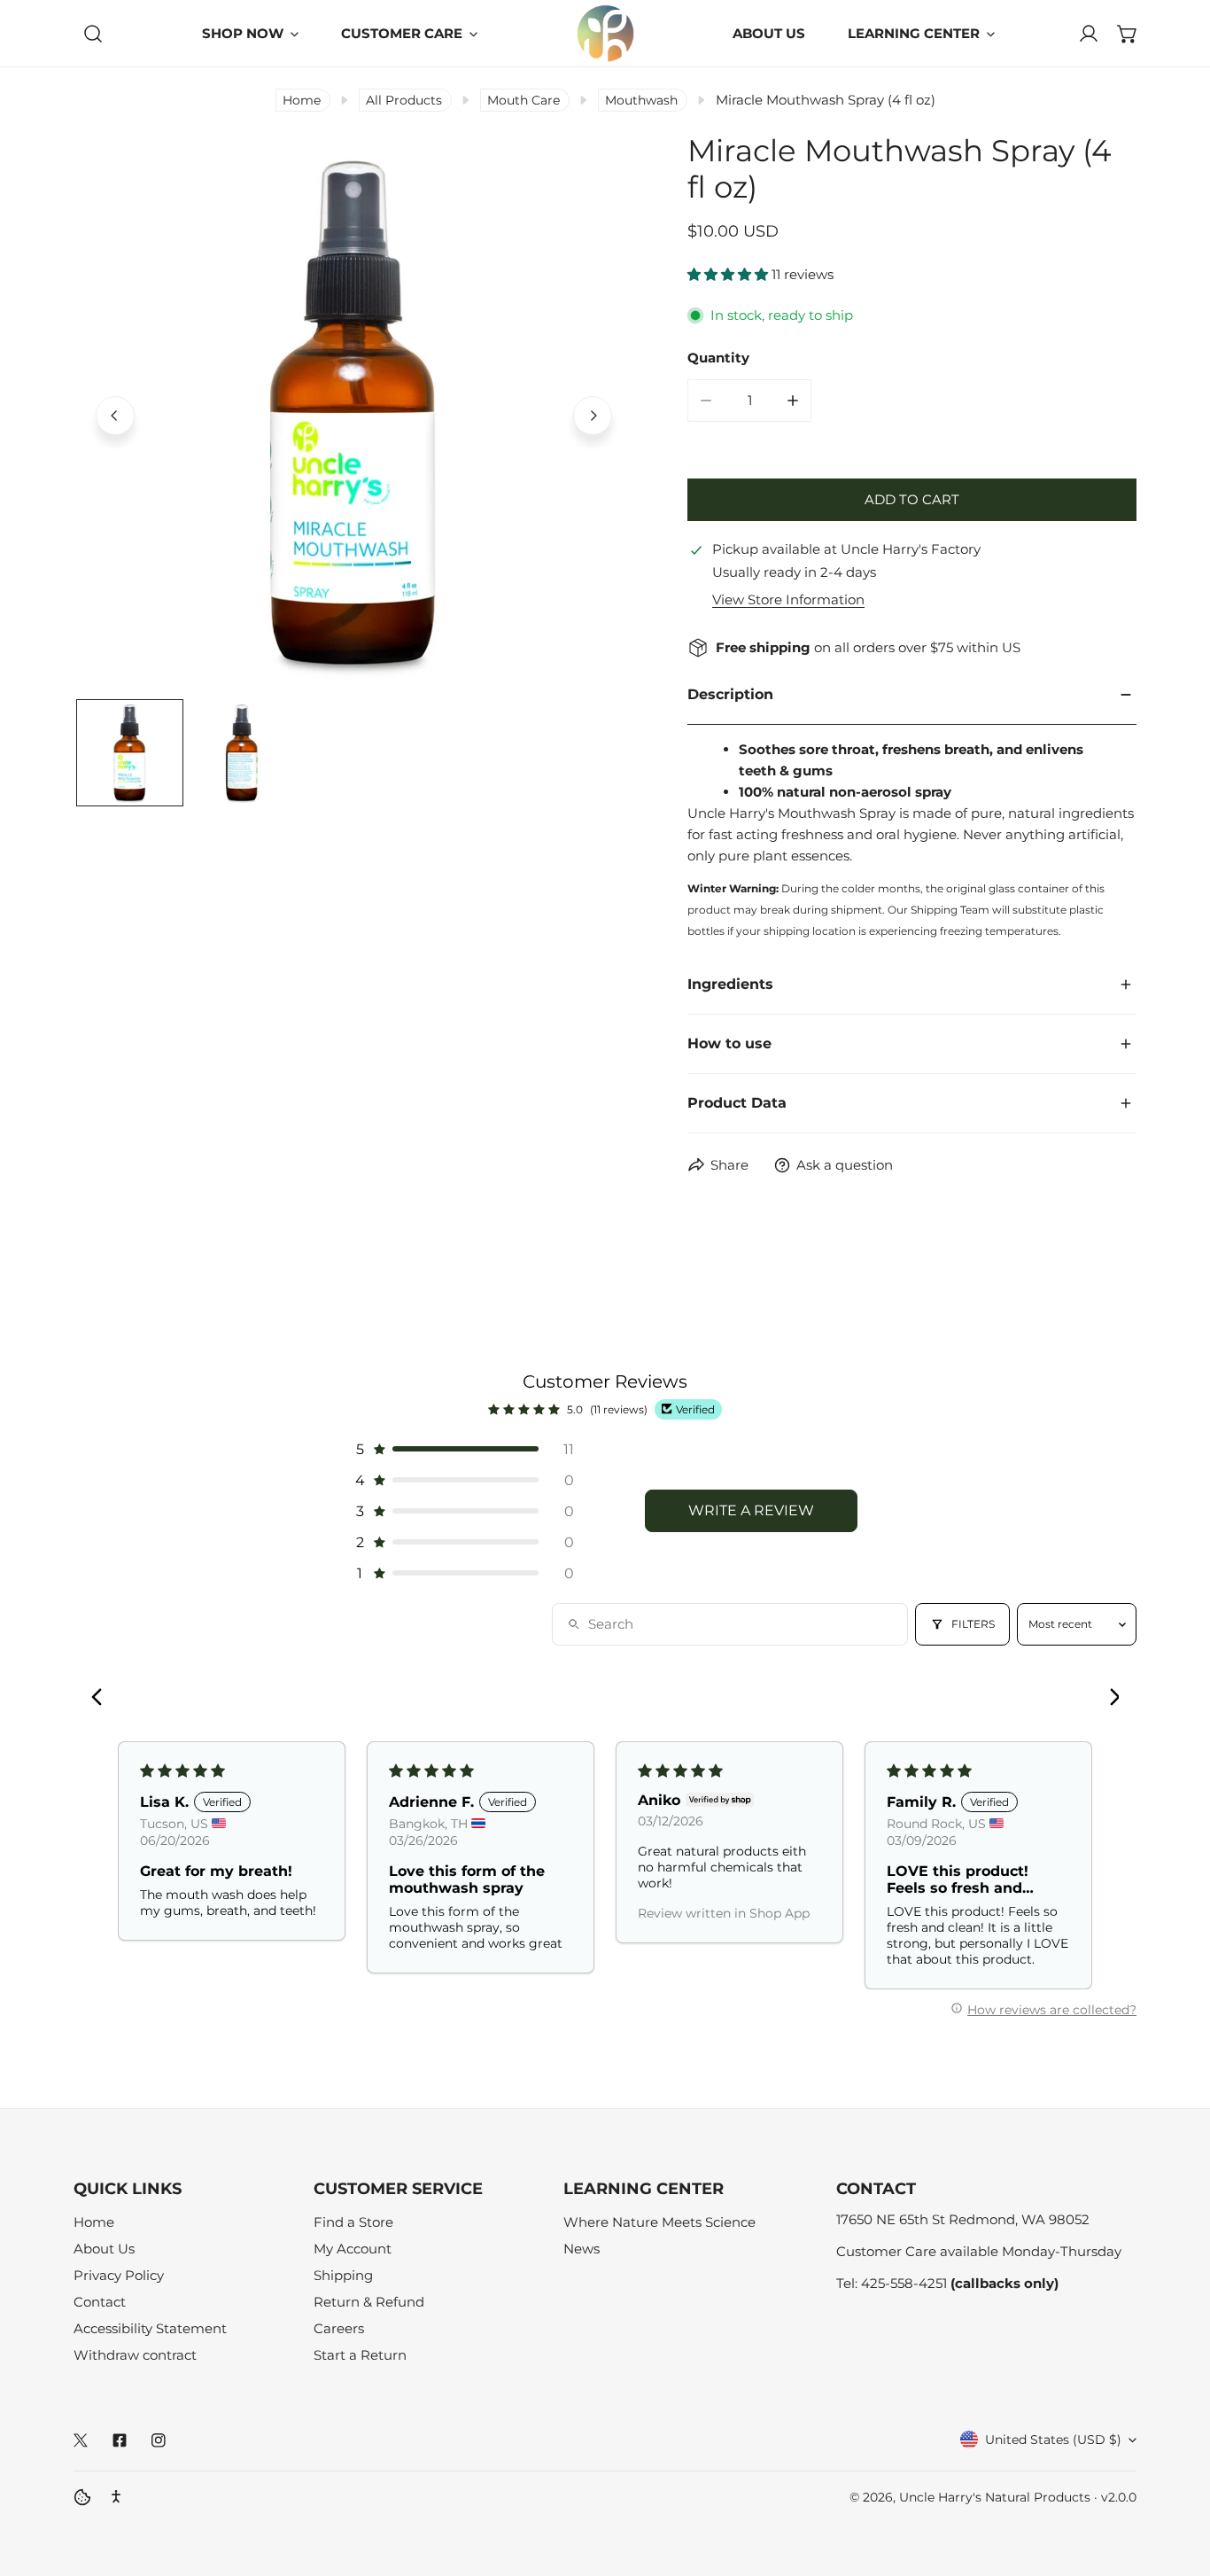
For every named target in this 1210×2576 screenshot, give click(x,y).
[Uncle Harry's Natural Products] (605, 33)
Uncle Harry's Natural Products (997, 2497)
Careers (339, 2328)
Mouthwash (641, 100)
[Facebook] (120, 2440)
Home (302, 100)
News (582, 2249)
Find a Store (353, 2222)
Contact (100, 2302)
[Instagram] (159, 2440)
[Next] (593, 416)
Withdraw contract (135, 2355)
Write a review (751, 1510)
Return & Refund (369, 2302)
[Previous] (115, 416)
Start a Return (360, 2355)
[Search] (93, 34)
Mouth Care (524, 100)
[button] (1128, 34)
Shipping (343, 2275)
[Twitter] (81, 2440)
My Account (353, 2249)
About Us (104, 2249)
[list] (354, 413)
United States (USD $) (1053, 2440)
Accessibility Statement (150, 2328)
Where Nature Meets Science (659, 2222)
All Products (404, 100)
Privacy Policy (119, 2275)
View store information (788, 599)
